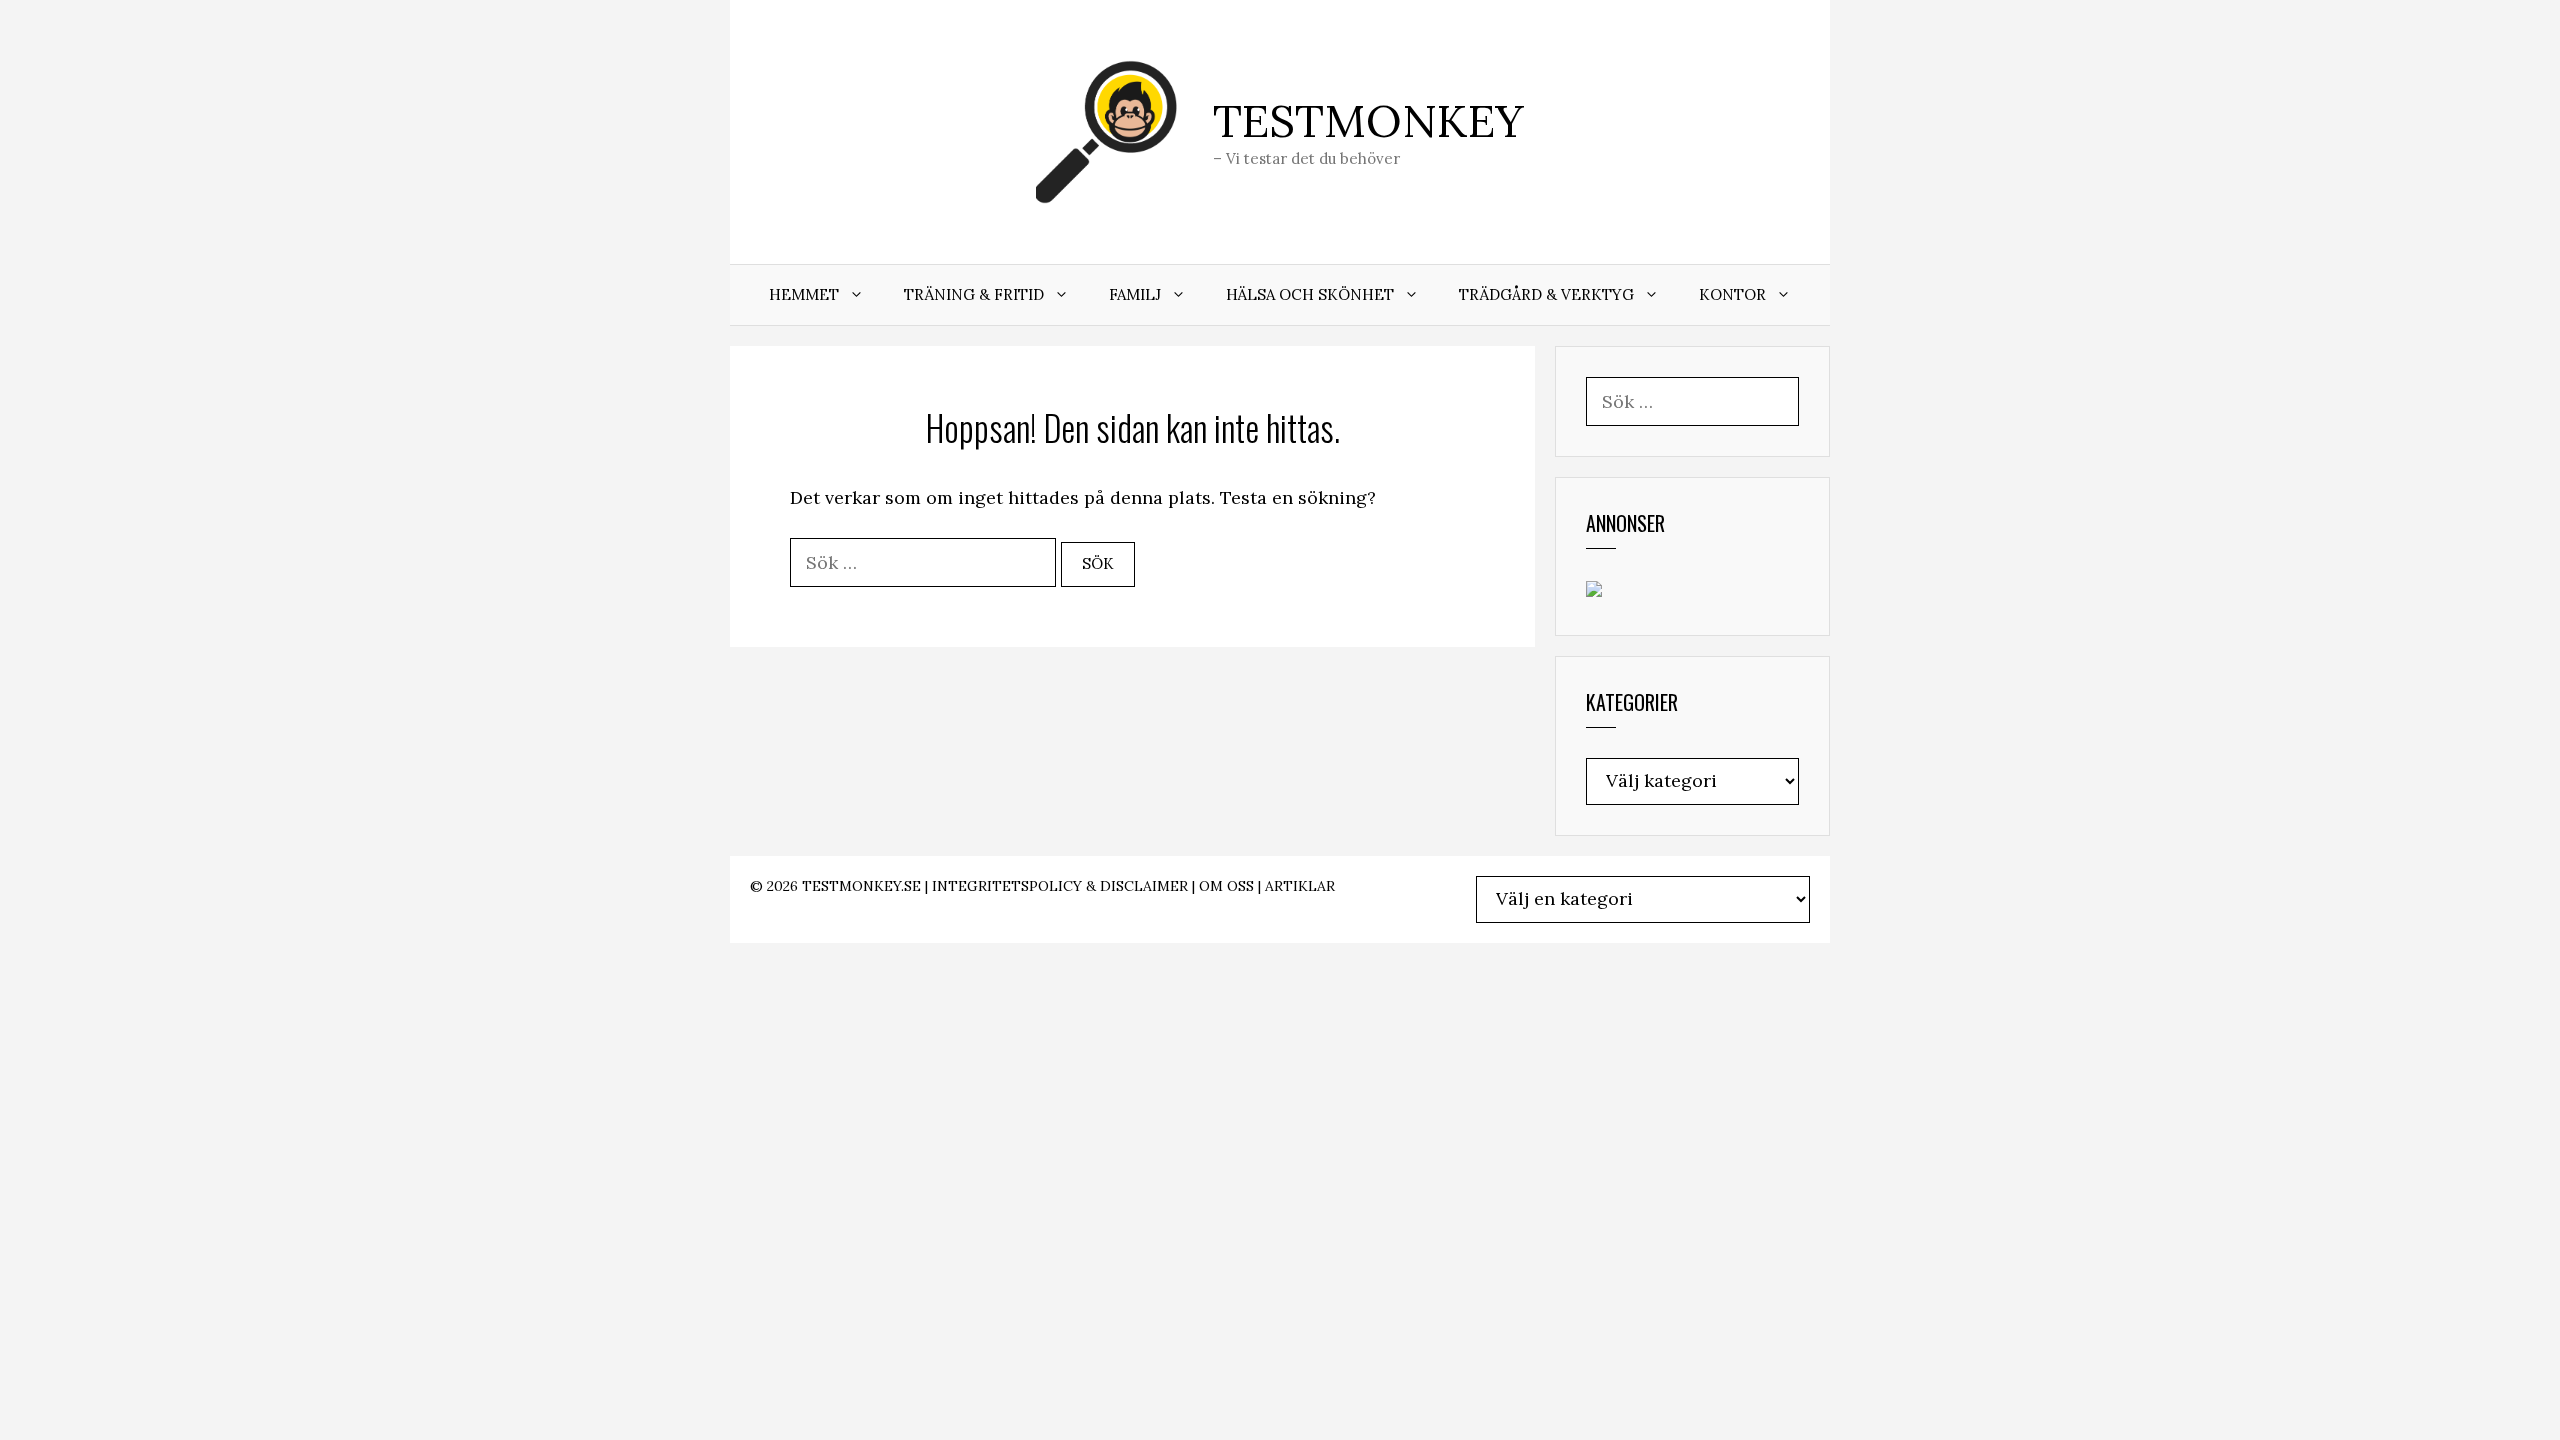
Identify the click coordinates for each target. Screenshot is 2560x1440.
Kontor (1732, 294)
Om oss (1226, 886)
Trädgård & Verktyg (1546, 294)
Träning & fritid (974, 294)
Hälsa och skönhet (1310, 294)
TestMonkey (1368, 120)
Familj (1135, 294)
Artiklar (1300, 886)
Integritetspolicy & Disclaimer (1060, 886)
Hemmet (804, 294)
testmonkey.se (861, 886)
